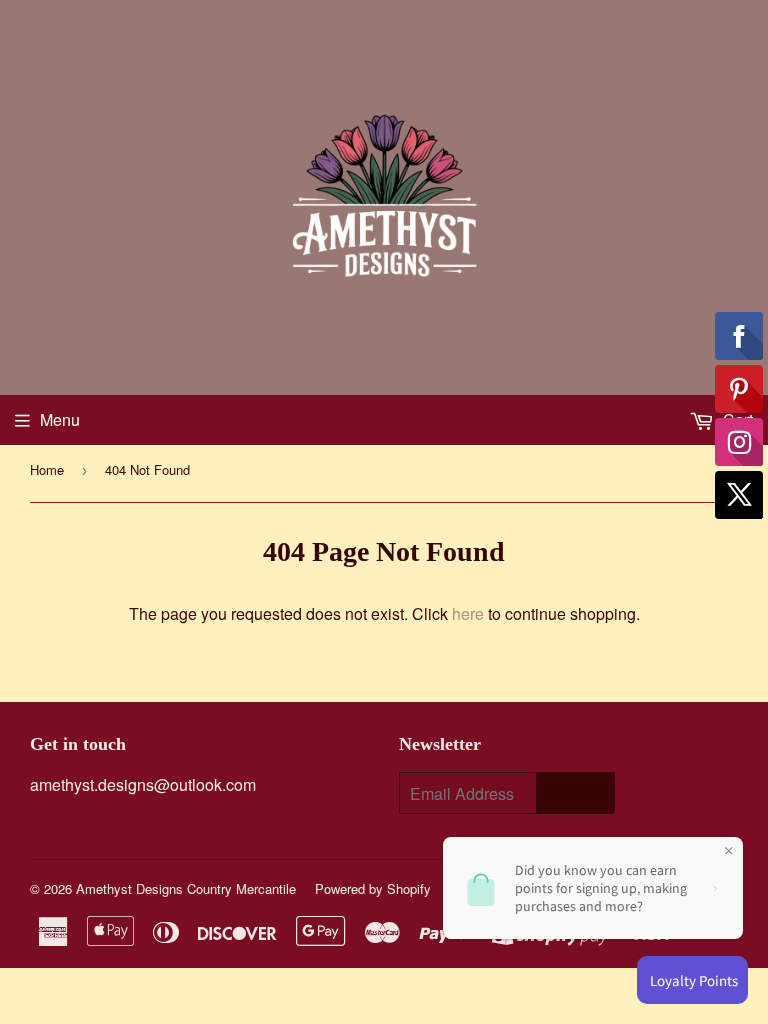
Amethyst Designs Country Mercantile (186, 888)
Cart (736, 419)
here (468, 613)
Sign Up (575, 794)
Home (47, 469)
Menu (60, 419)
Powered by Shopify (373, 888)
